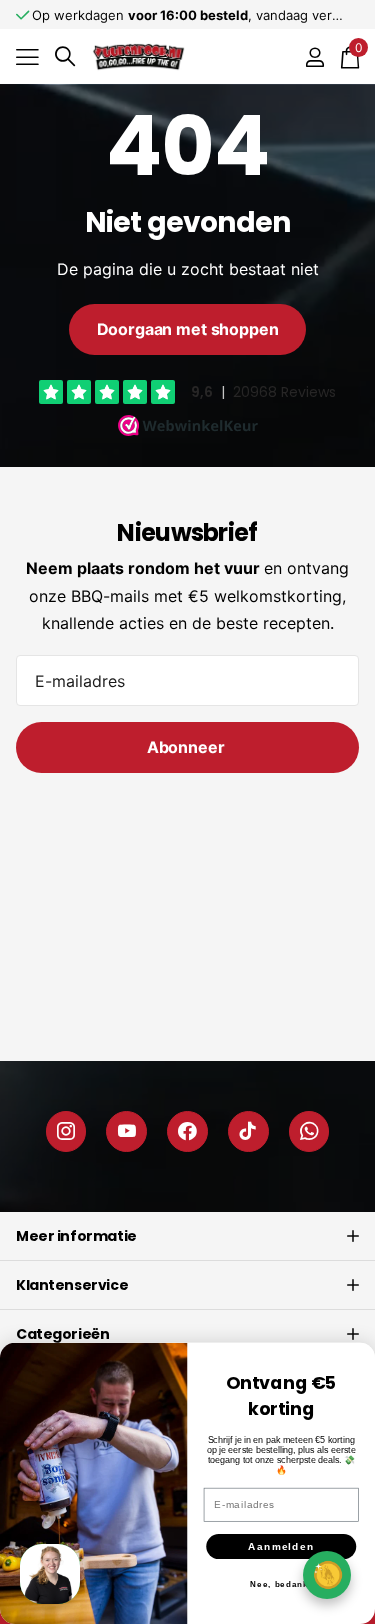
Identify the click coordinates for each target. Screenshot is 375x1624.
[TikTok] (248, 1131)
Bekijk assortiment (27, 56)
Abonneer (188, 747)
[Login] (314, 57)
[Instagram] (66, 1131)
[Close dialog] (357, 1360)
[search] (65, 56)
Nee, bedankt (281, 1584)
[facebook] (187, 1131)
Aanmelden (281, 1546)
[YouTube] (126, 1131)
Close (187, 1236)
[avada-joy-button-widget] (327, 1574)
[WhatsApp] (309, 1131)
